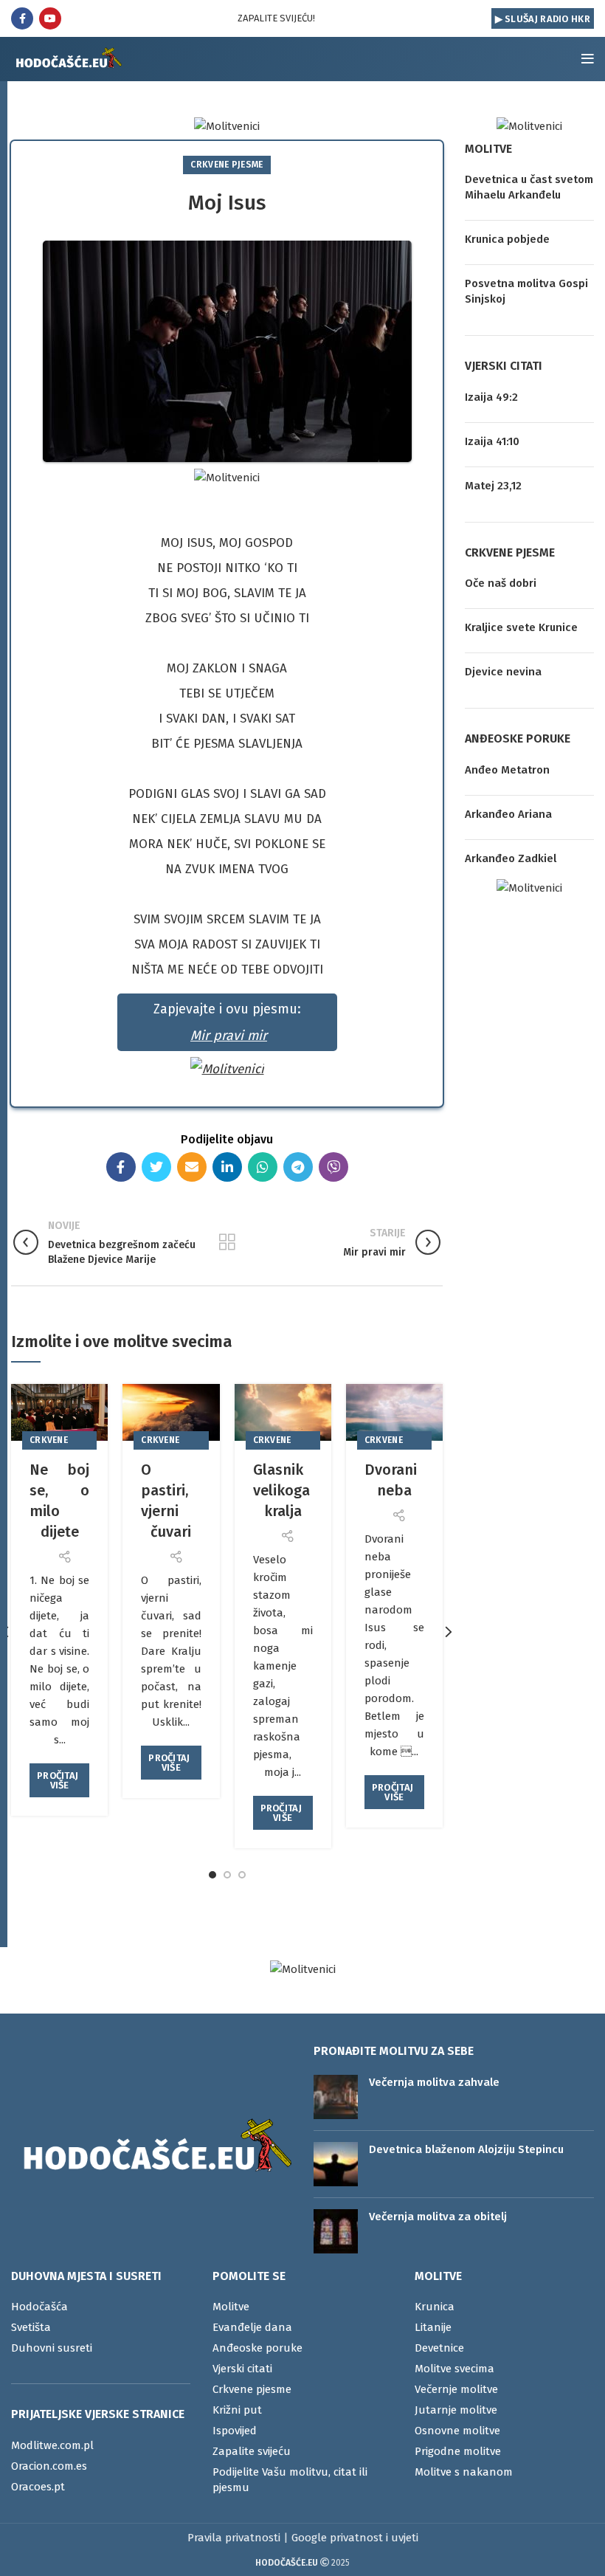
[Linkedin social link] (227, 1167)
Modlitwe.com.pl (52, 2445)
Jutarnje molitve (456, 2410)
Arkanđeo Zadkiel (511, 858)
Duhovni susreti (52, 2348)
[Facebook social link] (22, 18)
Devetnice (439, 2348)
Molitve (231, 2307)
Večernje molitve (456, 2389)
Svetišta (31, 2327)
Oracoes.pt (38, 2487)
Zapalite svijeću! (276, 18)
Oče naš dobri (501, 583)
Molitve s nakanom (464, 2472)
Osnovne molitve (457, 2431)
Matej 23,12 (493, 486)
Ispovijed (235, 2431)
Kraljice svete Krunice (521, 627)
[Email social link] (192, 1167)
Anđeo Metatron (507, 770)
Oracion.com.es (49, 2466)
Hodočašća (39, 2307)
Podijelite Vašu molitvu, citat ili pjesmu (290, 2480)
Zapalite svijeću (252, 2451)
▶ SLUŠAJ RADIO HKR (543, 19)
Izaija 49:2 (491, 397)
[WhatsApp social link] (263, 1167)
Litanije (433, 2327)
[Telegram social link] (298, 1167)
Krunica (435, 2307)
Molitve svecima (454, 2369)
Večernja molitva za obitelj (438, 2217)
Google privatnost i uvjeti (355, 2538)
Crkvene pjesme (227, 165)
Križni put (237, 2410)
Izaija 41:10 (492, 441)
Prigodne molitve (458, 2451)
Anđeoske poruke (257, 2348)
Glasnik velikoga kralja (281, 1490)
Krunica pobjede (507, 239)
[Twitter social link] (156, 1167)
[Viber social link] (333, 1167)
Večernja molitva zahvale (434, 2082)
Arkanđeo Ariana (508, 814)
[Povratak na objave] (227, 1242)
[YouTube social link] (50, 18)
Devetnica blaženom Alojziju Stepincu (466, 2149)
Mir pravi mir (229, 1036)
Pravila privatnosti (234, 2538)
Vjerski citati (242, 2369)
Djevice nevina (503, 672)
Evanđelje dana (252, 2327)
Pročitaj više (58, 1780)
